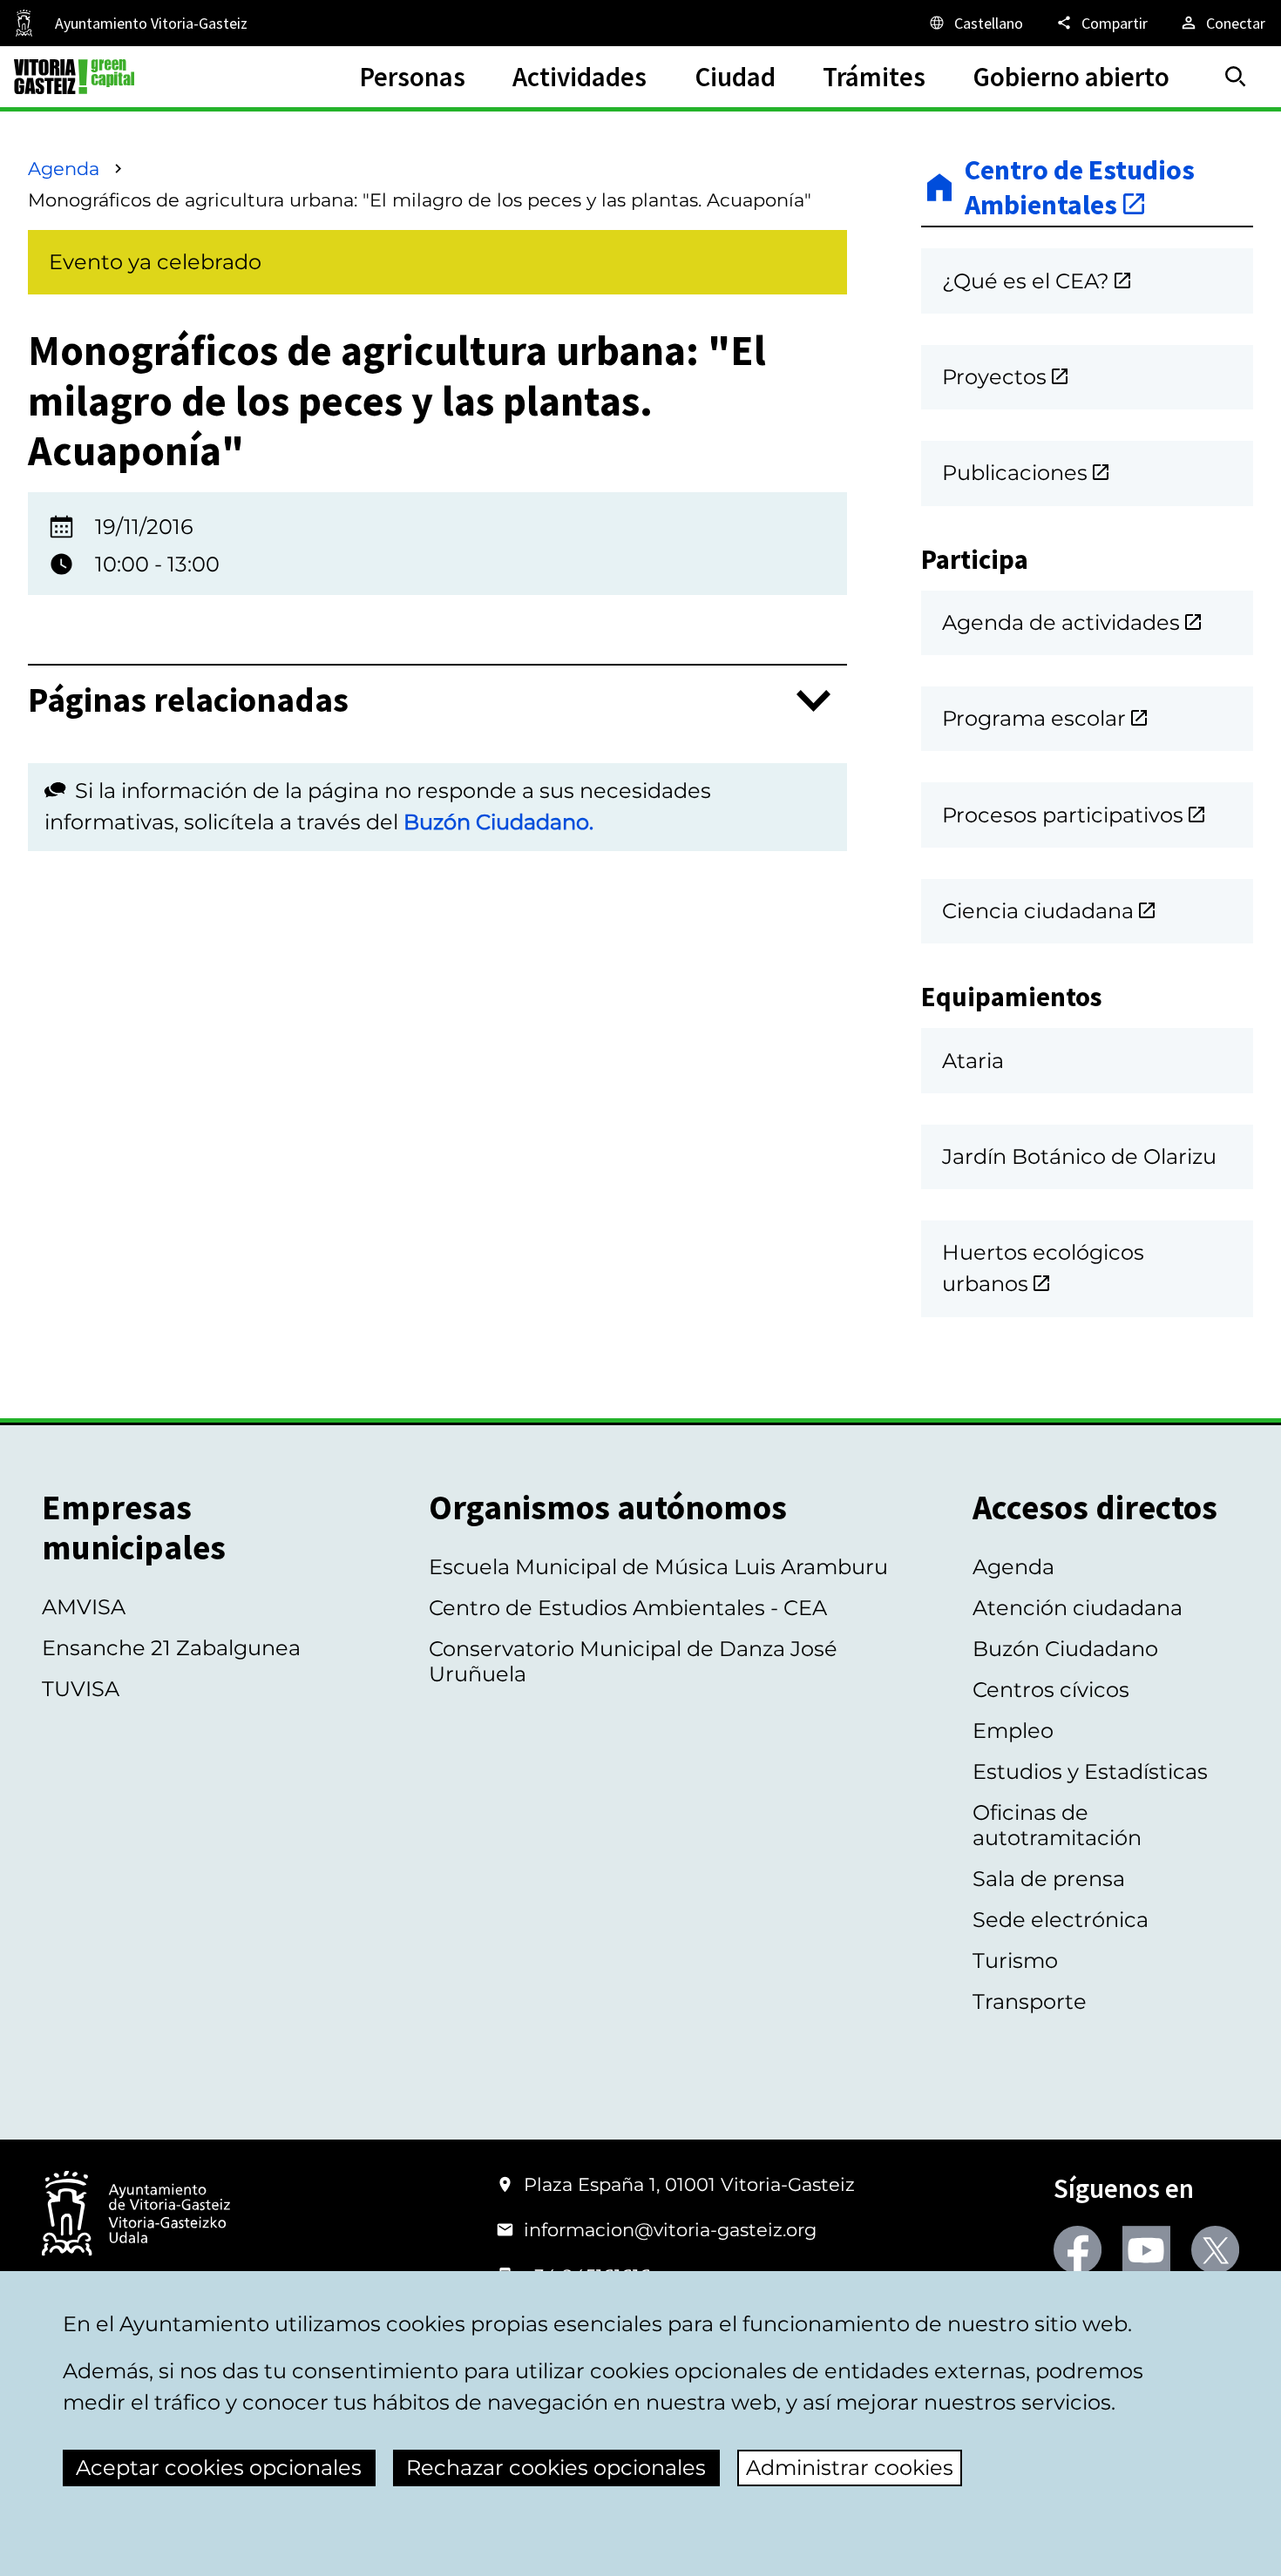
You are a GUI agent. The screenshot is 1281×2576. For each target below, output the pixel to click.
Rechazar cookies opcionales (556, 2468)
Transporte (1030, 2001)
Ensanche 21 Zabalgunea (171, 1648)
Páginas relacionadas (188, 701)
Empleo (1013, 1731)
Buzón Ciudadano (1065, 1649)
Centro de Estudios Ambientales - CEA (628, 1608)
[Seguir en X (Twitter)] (1215, 2250)
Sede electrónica (1061, 1920)
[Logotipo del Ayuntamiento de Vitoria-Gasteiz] (136, 2215)
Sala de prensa (1049, 1879)
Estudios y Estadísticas (1090, 1771)
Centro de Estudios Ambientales (1080, 188)
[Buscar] (1236, 77)
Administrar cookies (850, 2468)
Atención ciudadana (1078, 1608)
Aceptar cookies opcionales (219, 2468)
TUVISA (81, 1689)
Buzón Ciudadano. (498, 822)
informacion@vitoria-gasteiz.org (670, 2230)
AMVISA (84, 1607)
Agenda (64, 169)
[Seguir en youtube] (1146, 2250)
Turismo (1015, 1961)
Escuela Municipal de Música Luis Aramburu (658, 1567)
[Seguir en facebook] (1078, 2250)
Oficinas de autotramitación (1057, 1825)
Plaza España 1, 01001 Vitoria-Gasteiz (689, 2184)
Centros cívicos (1051, 1690)
